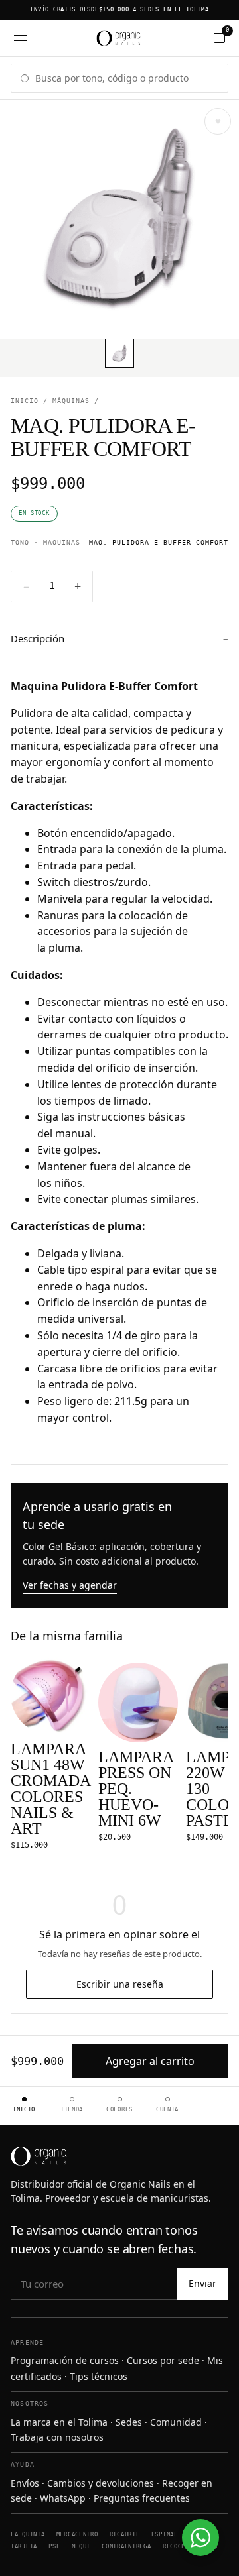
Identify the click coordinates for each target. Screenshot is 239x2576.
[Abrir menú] (20, 38)
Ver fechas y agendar (70, 1585)
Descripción (119, 638)
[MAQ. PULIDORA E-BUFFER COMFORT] (119, 353)
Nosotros (30, 2403)
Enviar (202, 2283)
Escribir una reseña (120, 1984)
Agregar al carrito (150, 2061)
